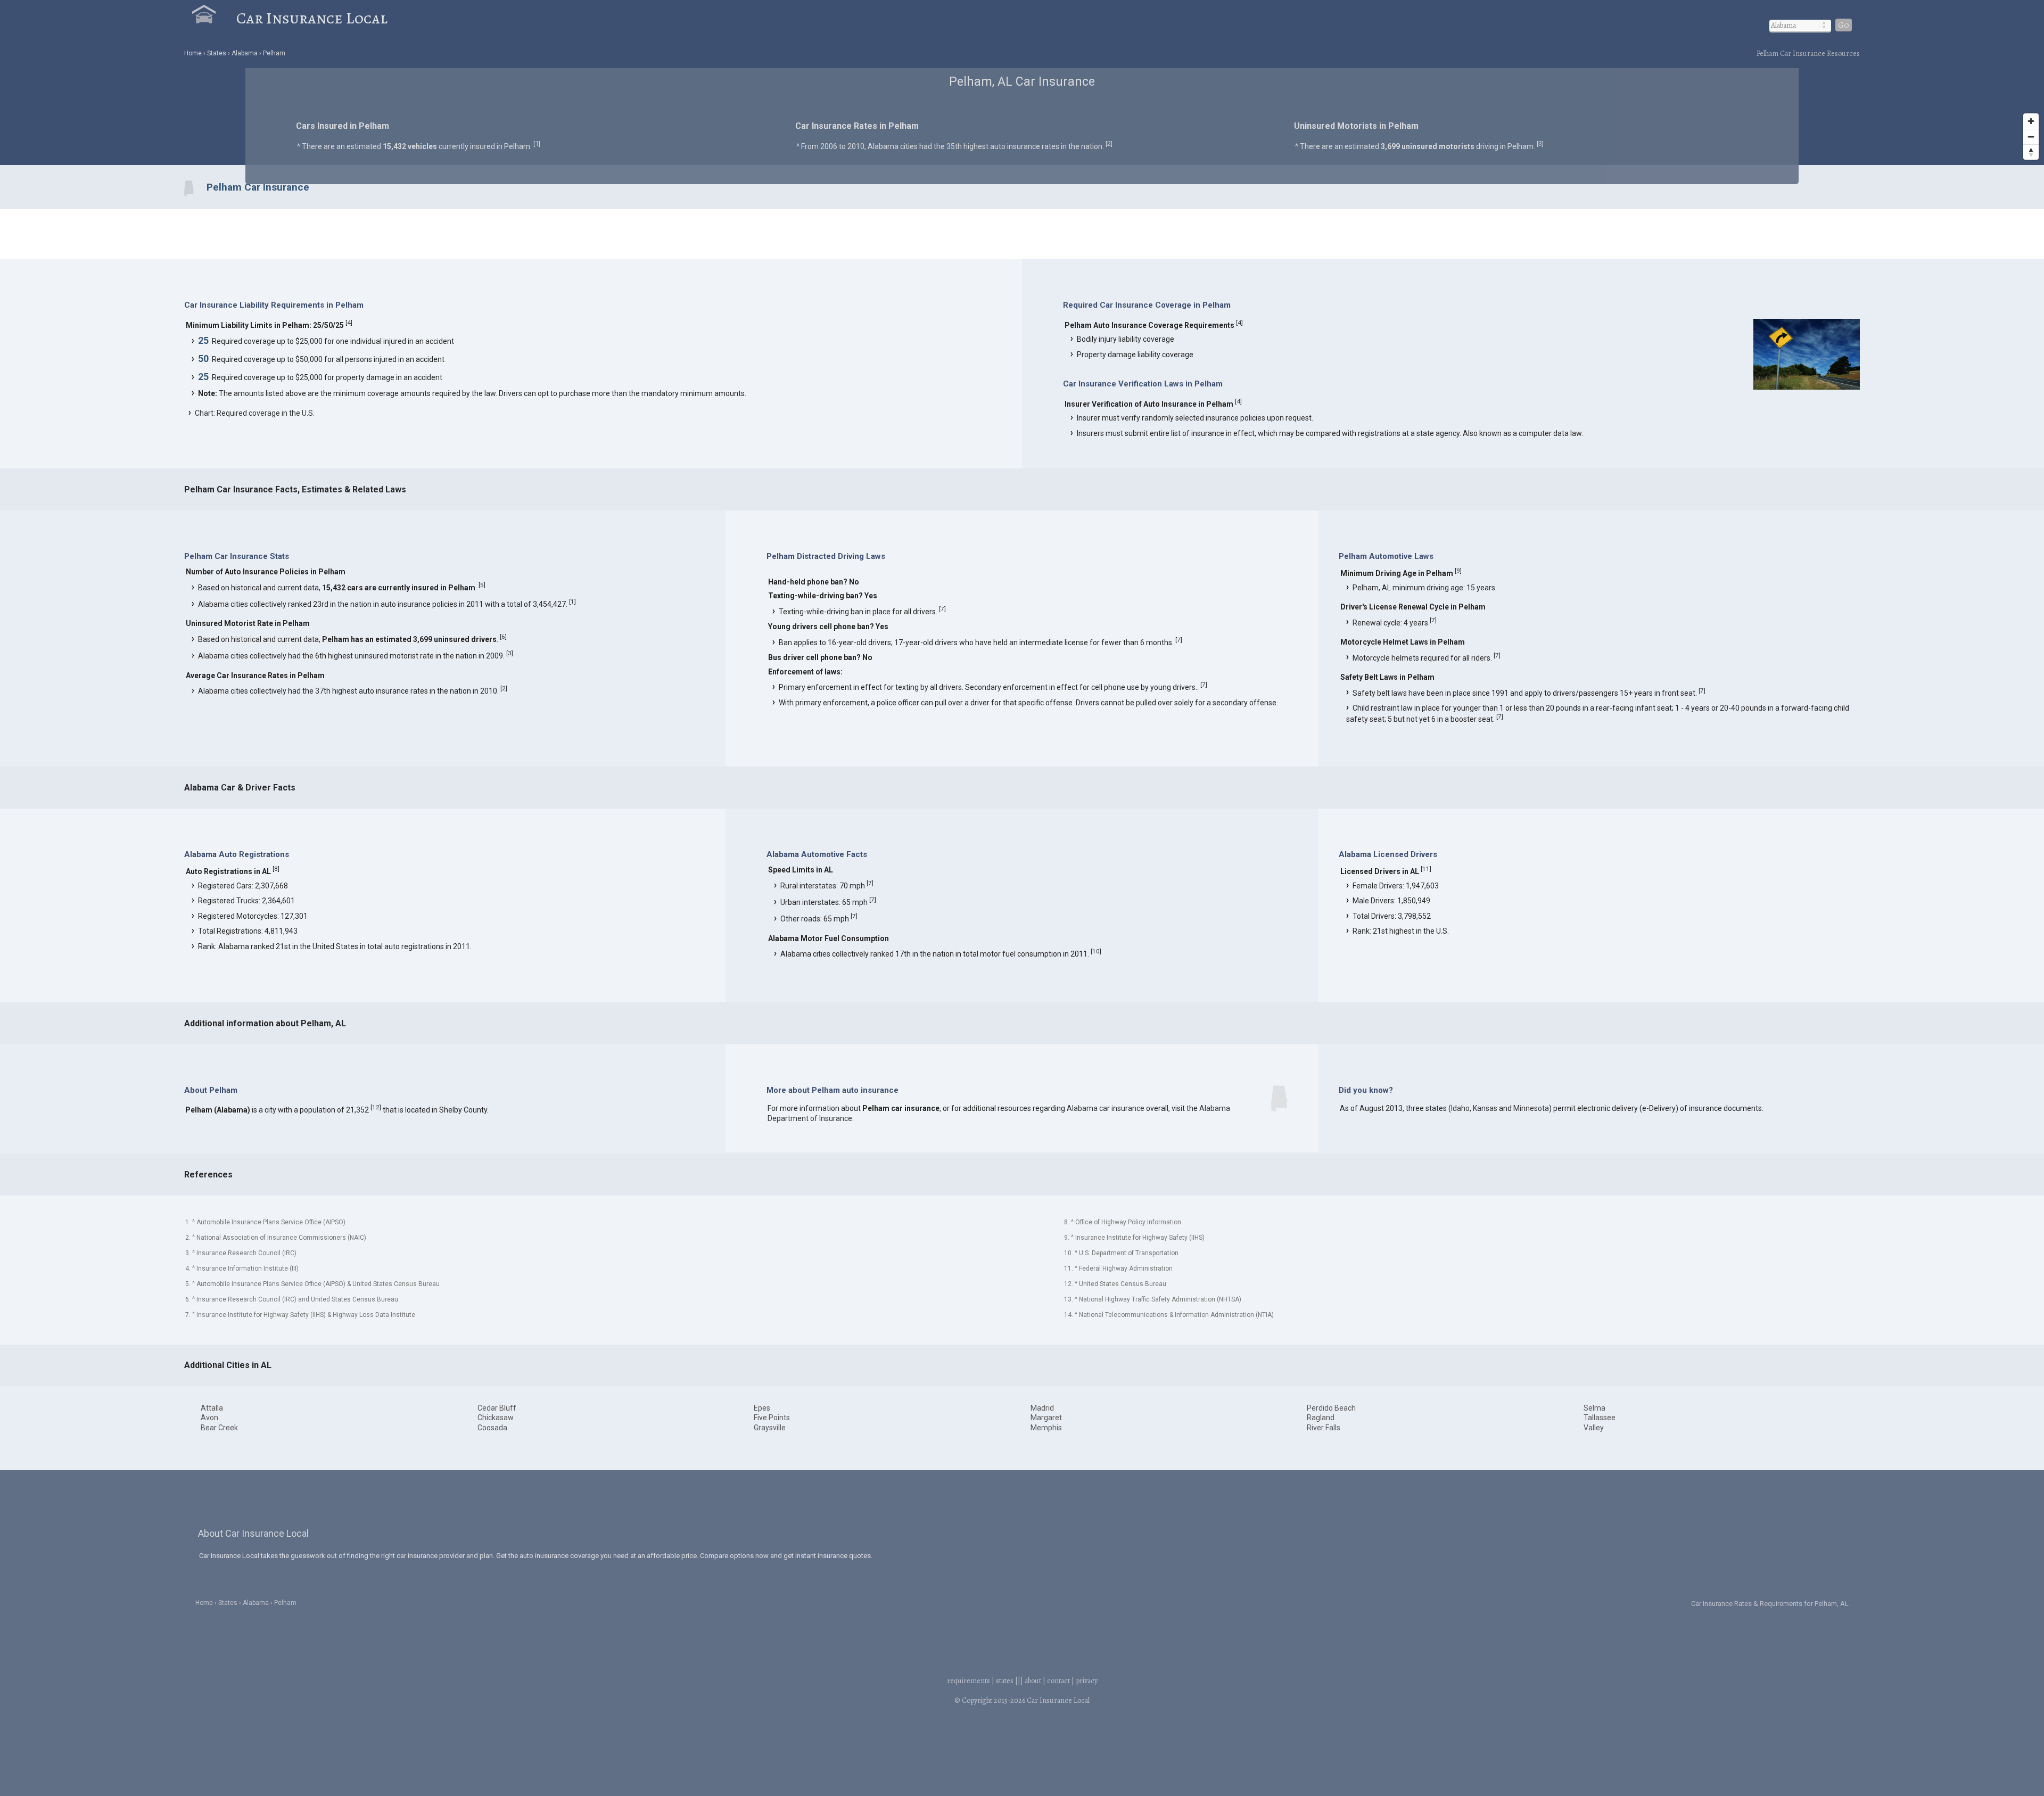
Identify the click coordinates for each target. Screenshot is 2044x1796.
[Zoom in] (2031, 121)
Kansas (1485, 1108)
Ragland (1321, 1418)
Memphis (1046, 1428)
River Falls (1324, 1428)
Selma (1594, 1408)
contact (1058, 1681)
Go (1844, 25)
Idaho (1460, 1108)
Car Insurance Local (312, 18)
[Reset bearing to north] (2031, 152)
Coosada (492, 1428)
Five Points (772, 1418)
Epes (762, 1408)
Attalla (212, 1408)
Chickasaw (496, 1418)
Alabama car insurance (1106, 1108)
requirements (969, 1681)
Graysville (770, 1428)
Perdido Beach (1331, 1408)
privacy (1087, 1681)
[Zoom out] (2031, 137)
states (1005, 1681)
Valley (1594, 1428)
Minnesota (1531, 1108)
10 (1096, 951)
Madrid (1042, 1408)
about (1033, 1681)
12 (376, 1107)
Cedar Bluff (497, 1408)
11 (1426, 869)
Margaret (1046, 1418)
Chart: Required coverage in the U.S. (255, 413)
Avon (209, 1418)
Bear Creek (219, 1428)
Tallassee (1600, 1418)
